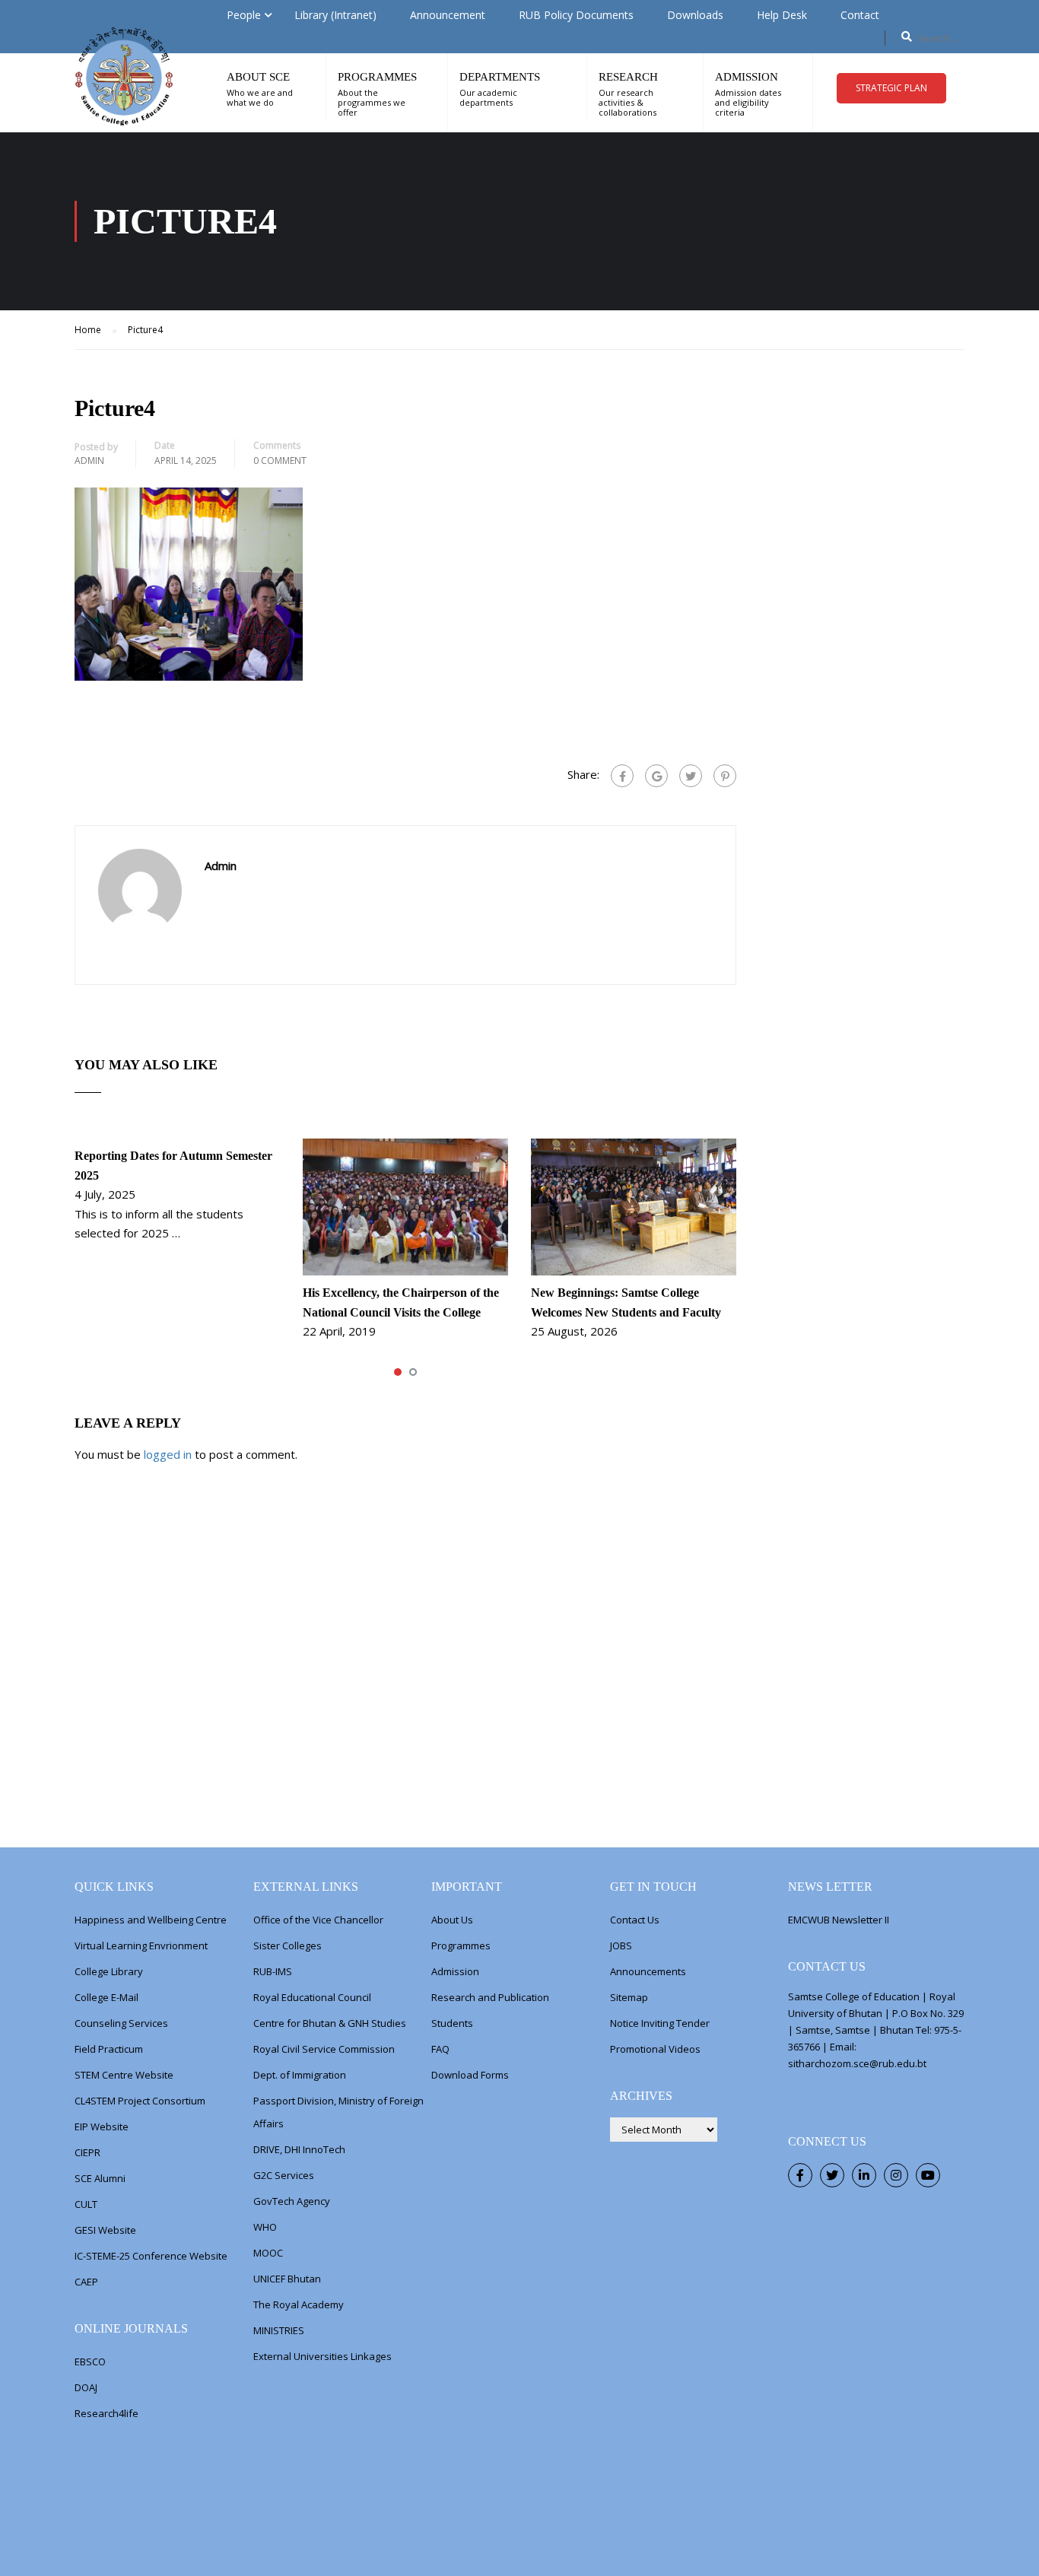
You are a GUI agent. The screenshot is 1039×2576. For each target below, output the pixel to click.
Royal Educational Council (312, 1997)
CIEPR (87, 2152)
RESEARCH (628, 77)
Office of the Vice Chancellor (318, 1920)
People (244, 15)
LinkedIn (864, 2175)
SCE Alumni (100, 2178)
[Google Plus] (656, 776)
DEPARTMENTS (500, 77)
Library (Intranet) (335, 15)
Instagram (896, 2175)
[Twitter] (691, 776)
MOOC (268, 2253)
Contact (860, 15)
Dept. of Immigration (300, 2075)
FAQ (440, 2049)
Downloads (695, 15)
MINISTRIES (279, 2330)
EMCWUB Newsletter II (839, 1920)
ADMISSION (747, 77)
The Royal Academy (299, 2304)
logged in (168, 1454)
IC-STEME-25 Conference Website (151, 2256)
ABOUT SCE (258, 77)
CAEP (86, 2282)
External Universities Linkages (323, 2356)
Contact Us (635, 1920)
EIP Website (102, 2127)
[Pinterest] (725, 776)
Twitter (832, 2175)
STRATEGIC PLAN (891, 88)
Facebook (800, 2175)
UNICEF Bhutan (287, 2279)
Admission (455, 1971)
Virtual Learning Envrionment (141, 1945)
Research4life (106, 2413)
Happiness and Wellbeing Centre (151, 1920)
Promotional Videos (655, 2049)
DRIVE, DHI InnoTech (299, 2149)
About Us (452, 1920)
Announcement (448, 15)
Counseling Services (121, 2023)
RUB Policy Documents (576, 15)
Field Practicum (109, 2049)
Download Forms (470, 2075)
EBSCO (90, 2362)
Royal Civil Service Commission (324, 2049)
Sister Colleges (288, 1945)
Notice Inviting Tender (660, 2023)
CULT (86, 2204)
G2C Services (284, 2175)
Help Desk (782, 15)
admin (89, 461)
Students (452, 2023)
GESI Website (105, 2230)
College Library (109, 1971)
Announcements (648, 1971)
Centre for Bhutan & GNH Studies (330, 2023)
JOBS (621, 1945)
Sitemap (629, 1997)
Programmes (461, 1945)
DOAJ (86, 2387)
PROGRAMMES (377, 77)
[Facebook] (622, 776)
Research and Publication (490, 1997)
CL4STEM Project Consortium (140, 2101)
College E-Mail (106, 1997)
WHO (265, 2227)
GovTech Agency (292, 2201)
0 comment (280, 461)
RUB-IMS (273, 1971)
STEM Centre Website (124, 2075)
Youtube (928, 2175)
